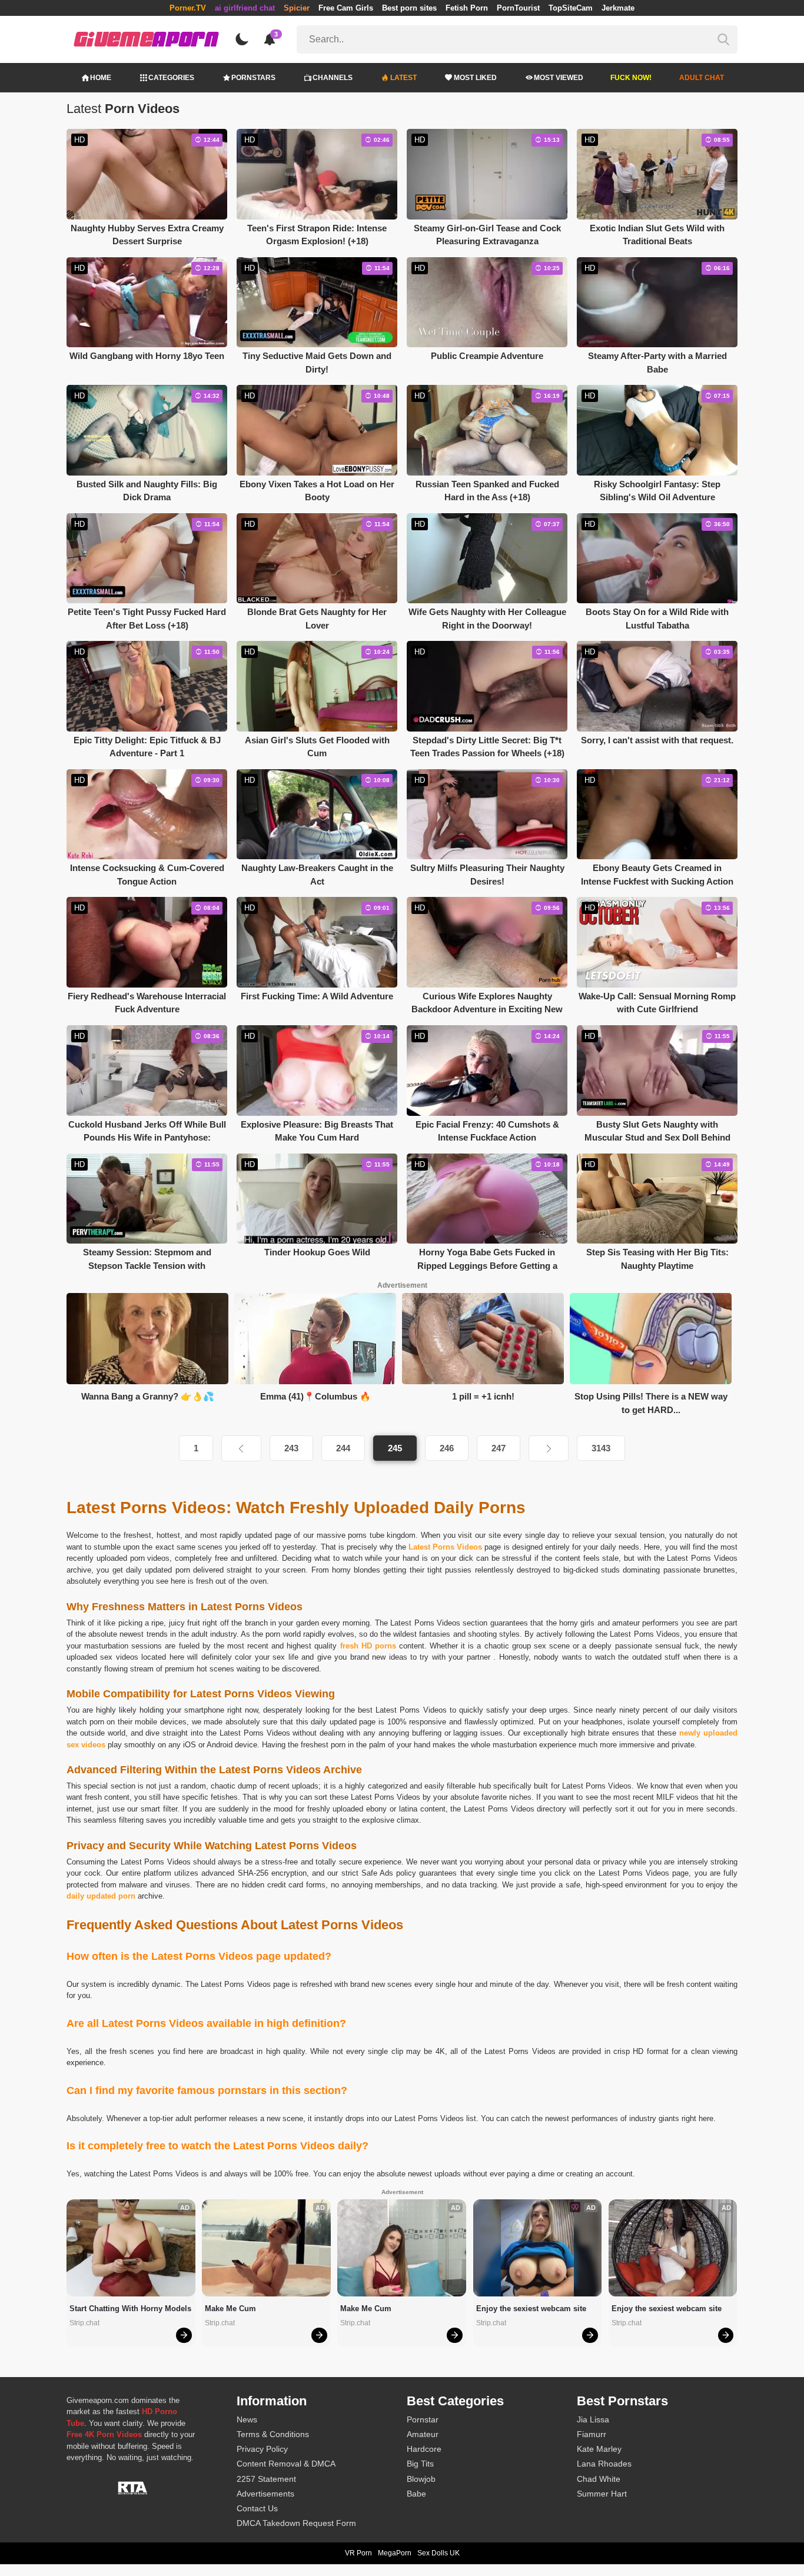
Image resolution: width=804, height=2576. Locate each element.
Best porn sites (409, 8)
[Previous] (241, 1448)
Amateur (423, 2434)
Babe (416, 2494)
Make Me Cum (230, 2309)
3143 (601, 1448)
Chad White (599, 2479)
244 (343, 1448)
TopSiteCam (571, 8)
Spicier (297, 8)
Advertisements (265, 2494)
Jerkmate (618, 8)
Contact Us (257, 2508)
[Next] (549, 1448)
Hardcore (424, 2449)
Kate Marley (599, 2449)
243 (291, 1448)
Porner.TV (188, 8)
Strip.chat (84, 2323)
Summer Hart (602, 2494)
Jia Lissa (593, 2419)
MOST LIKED (475, 78)
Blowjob (421, 2479)
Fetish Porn (467, 8)
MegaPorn (395, 2553)
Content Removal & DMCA (286, 2464)
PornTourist (518, 8)
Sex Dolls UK (438, 2553)
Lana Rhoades (604, 2464)
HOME (101, 78)
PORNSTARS (253, 78)
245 (395, 1448)
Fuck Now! (631, 78)
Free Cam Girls (346, 8)
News (247, 2419)
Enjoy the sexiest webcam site (531, 2309)
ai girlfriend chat (245, 8)
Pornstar (423, 2419)
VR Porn (358, 2553)
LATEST (403, 78)
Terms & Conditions (273, 2434)
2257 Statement (266, 2479)
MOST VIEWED (559, 78)
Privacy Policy (262, 2449)
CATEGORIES (171, 78)
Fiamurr (592, 2434)
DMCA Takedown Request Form (296, 2523)
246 (447, 1448)
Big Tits (420, 2464)
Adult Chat (702, 78)
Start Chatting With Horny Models (130, 2309)
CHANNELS (333, 78)
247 (499, 1448)
